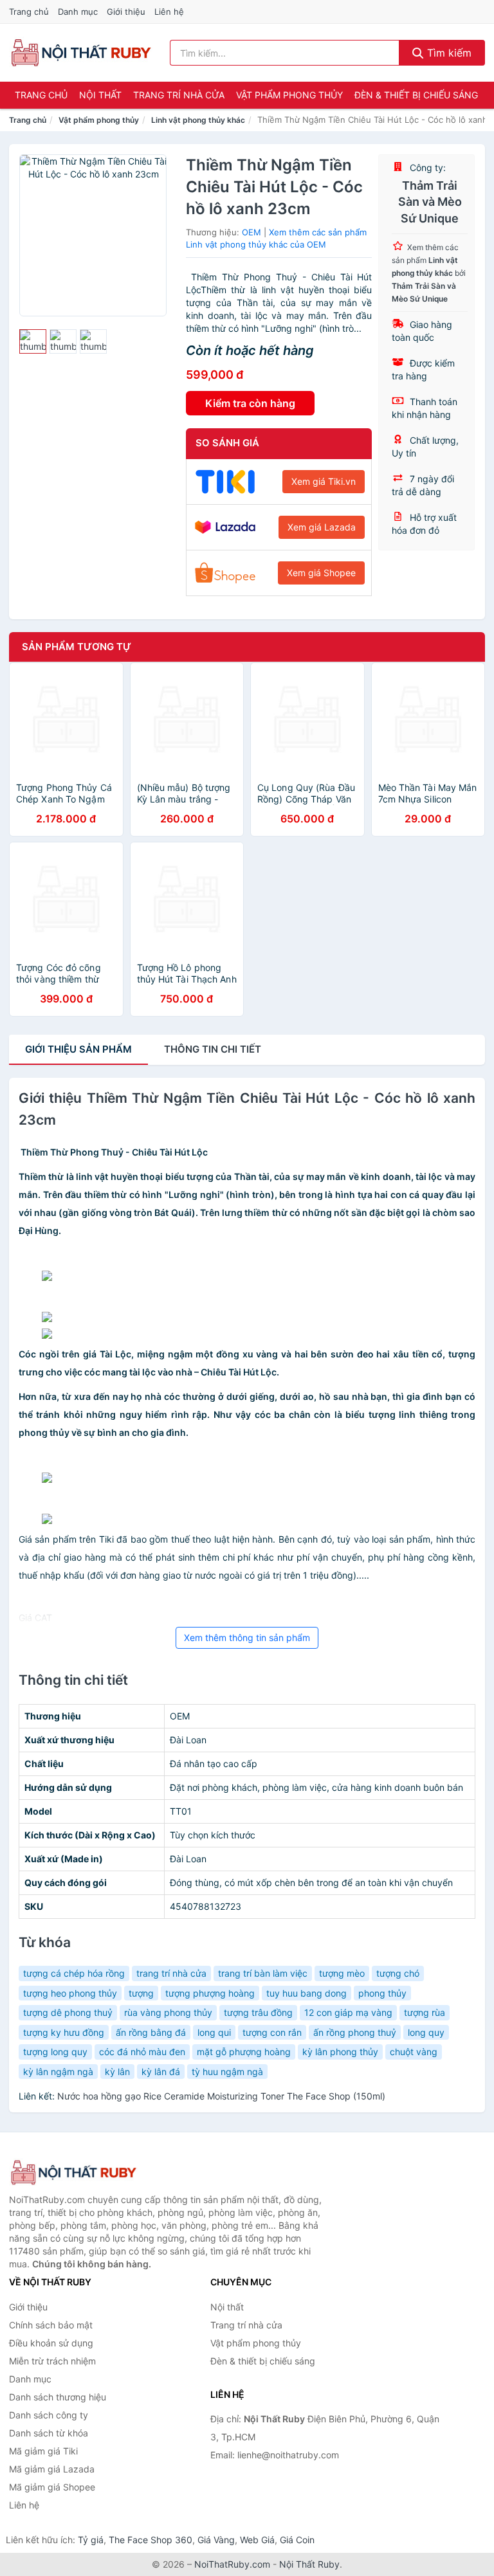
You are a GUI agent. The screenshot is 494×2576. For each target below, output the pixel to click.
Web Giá (257, 2540)
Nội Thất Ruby (309, 2564)
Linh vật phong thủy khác (198, 120)
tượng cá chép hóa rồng (74, 1973)
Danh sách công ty (49, 2415)
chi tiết (213, 1049)
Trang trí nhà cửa (179, 95)
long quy (426, 2032)
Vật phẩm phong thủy (289, 95)
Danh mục (78, 12)
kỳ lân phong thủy (340, 2052)
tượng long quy (55, 2052)
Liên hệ (169, 12)
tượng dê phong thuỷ (68, 2012)
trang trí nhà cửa (171, 1973)
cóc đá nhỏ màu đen (142, 2052)
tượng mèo (342, 1973)
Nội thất (100, 95)
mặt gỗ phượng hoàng (244, 2052)
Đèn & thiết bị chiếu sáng (416, 95)
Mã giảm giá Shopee (52, 2487)
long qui (214, 2032)
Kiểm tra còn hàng (250, 403)
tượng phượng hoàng (210, 1993)
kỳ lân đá (161, 2072)
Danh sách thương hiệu (58, 2397)
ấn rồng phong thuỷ (355, 2032)
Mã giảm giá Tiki (43, 2451)
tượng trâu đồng (258, 2012)
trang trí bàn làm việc (263, 1973)
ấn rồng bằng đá (151, 2032)
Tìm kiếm (448, 53)
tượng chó (398, 1973)
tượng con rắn (272, 2032)
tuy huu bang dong (306, 1993)
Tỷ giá (91, 2540)
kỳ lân (117, 2072)
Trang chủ (29, 12)
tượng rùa (425, 2012)
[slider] (33, 341)
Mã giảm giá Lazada (52, 2469)
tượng (141, 1993)
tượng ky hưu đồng (64, 2032)
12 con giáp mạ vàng (348, 2012)
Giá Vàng (216, 2540)
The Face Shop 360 (151, 2540)
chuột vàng (414, 2052)
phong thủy (382, 1993)
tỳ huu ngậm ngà (227, 2072)
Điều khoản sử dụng (51, 2343)
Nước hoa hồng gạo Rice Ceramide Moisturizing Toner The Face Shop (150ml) (221, 2096)
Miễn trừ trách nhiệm (52, 2361)
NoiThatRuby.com (232, 2564)
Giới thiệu (126, 12)
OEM (252, 232)
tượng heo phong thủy (70, 1993)
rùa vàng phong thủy (168, 2012)
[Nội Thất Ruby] (73, 2172)
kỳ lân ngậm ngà (58, 2072)
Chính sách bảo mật (51, 2325)
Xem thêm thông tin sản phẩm (247, 1637)
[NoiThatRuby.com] (81, 53)
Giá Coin (297, 2540)
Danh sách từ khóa (49, 2433)
